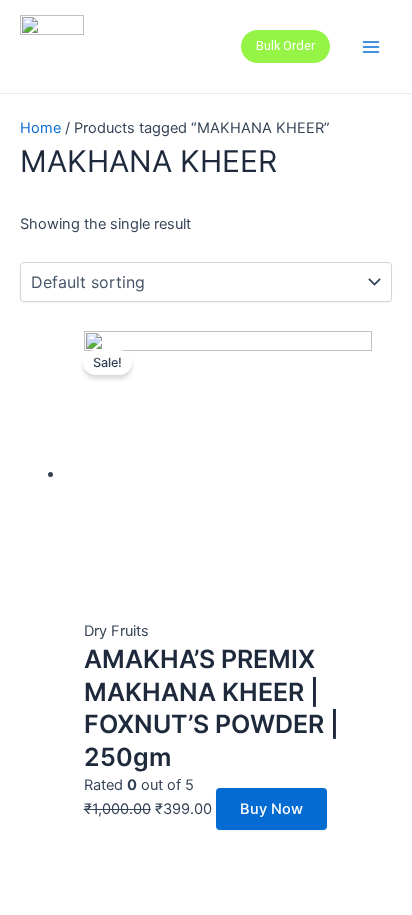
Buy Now (271, 809)
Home (40, 128)
